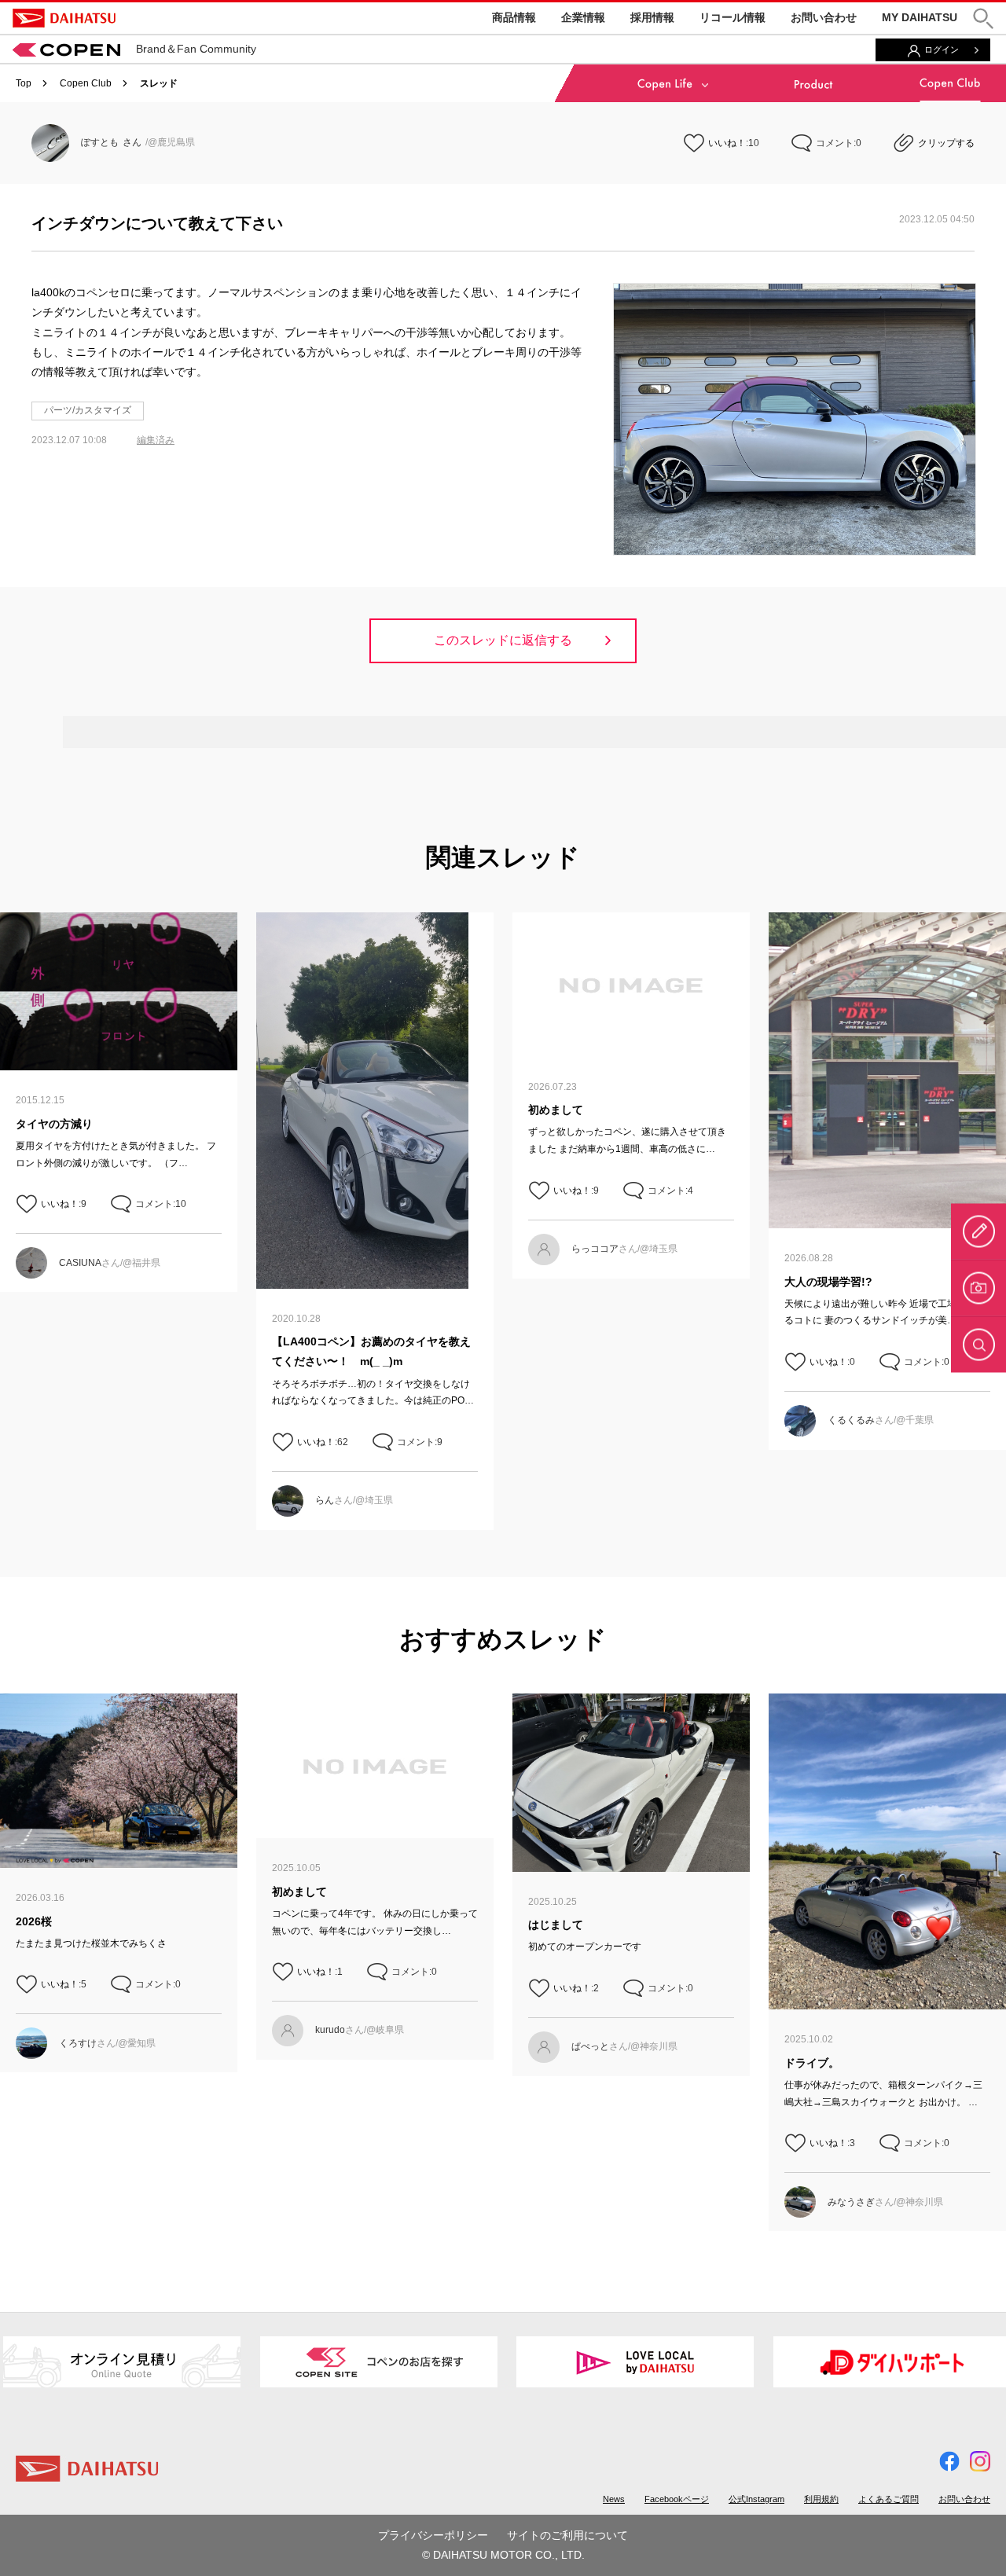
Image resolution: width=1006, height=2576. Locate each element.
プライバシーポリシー (433, 2535)
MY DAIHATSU (920, 17)
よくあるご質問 (889, 2499)
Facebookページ (677, 2499)
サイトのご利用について (567, 2535)
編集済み (156, 440)
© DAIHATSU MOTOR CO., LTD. (503, 2555)
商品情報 (514, 17)
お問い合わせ (824, 17)
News (614, 2499)
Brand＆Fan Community (196, 49)
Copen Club (86, 83)
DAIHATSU (64, 18)
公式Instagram (756, 2499)
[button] (983, 18)
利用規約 (821, 2499)
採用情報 (652, 17)
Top (24, 83)
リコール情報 (732, 17)
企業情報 (583, 17)
